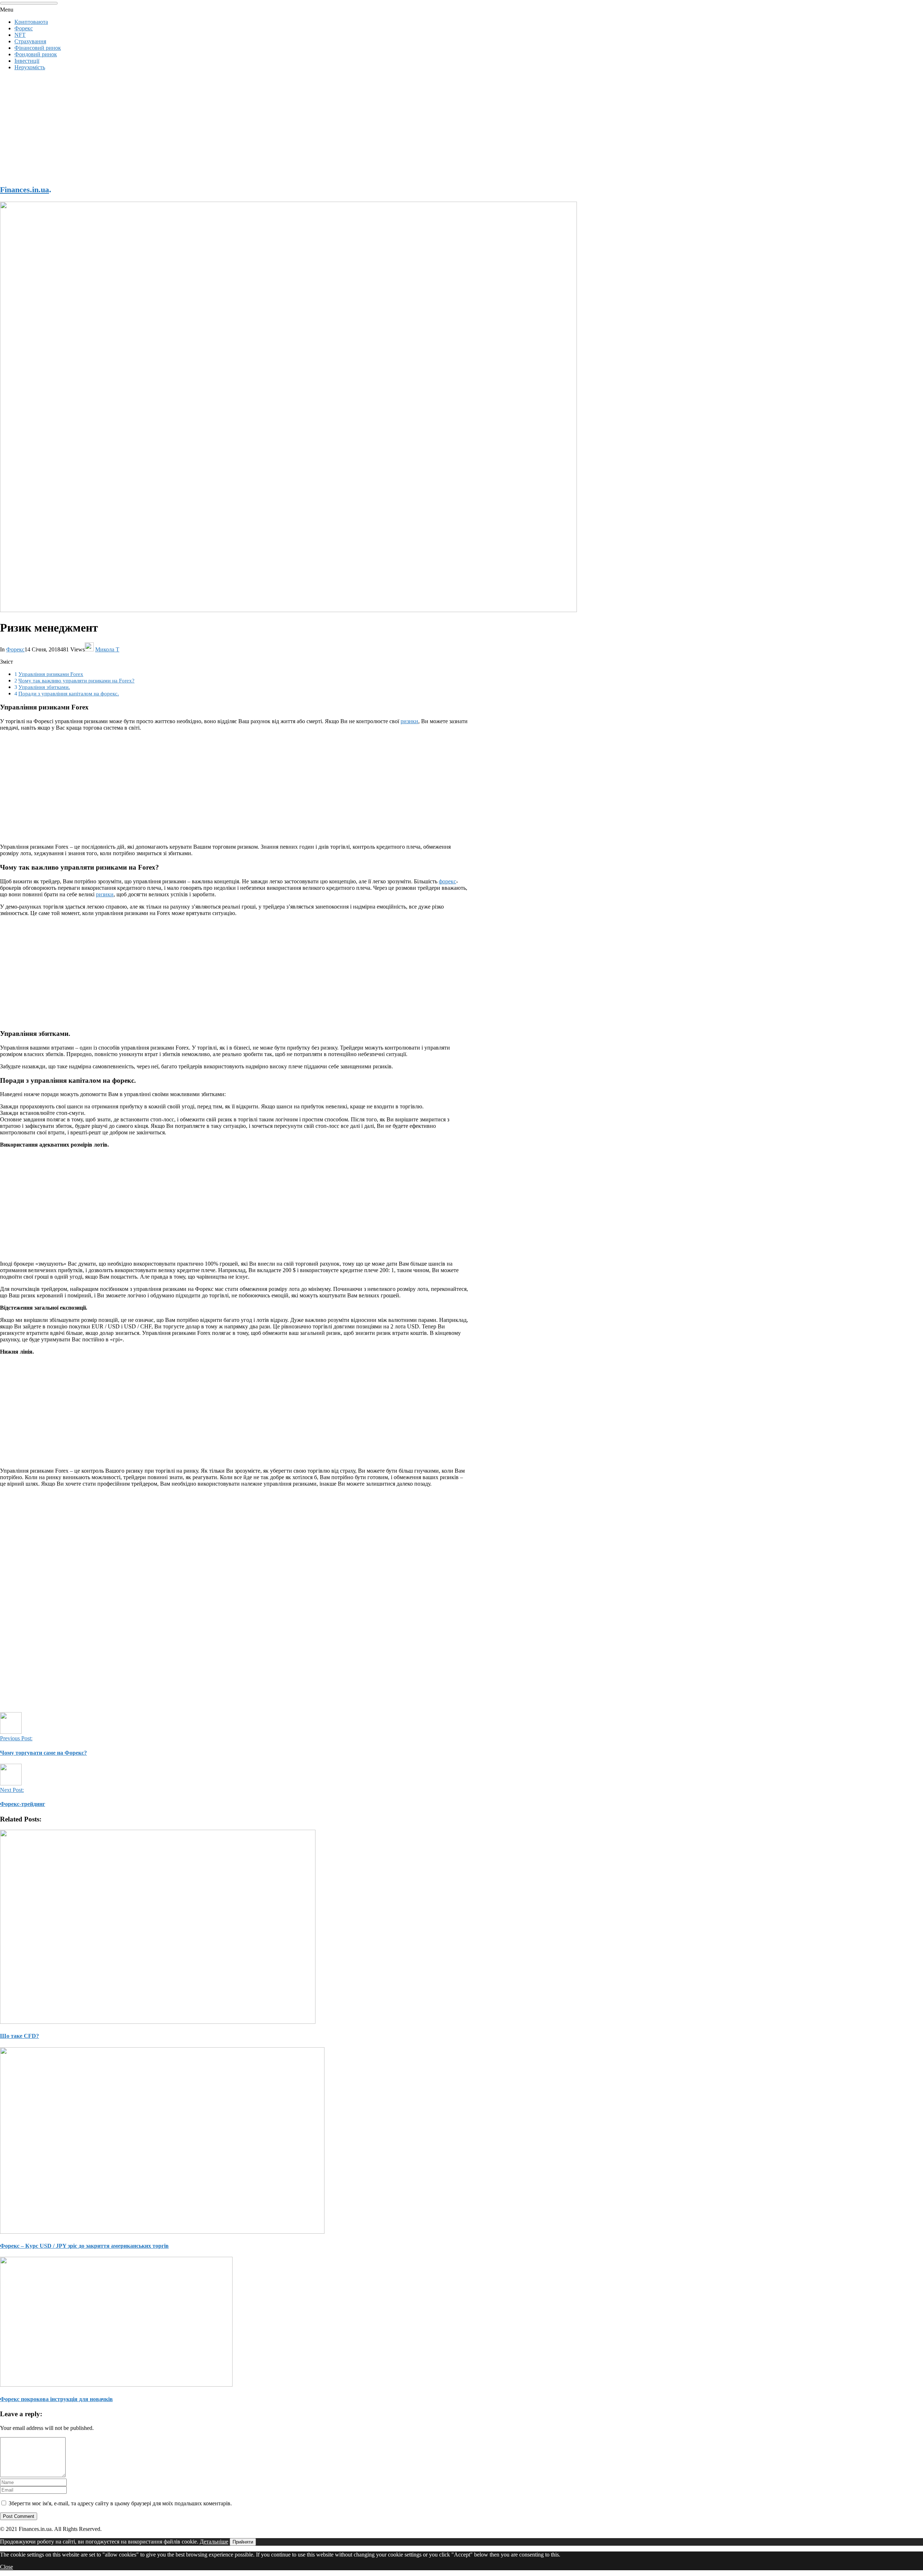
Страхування (30, 41)
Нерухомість (30, 67)
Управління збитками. (44, 687)
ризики (409, 721)
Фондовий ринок (36, 54)
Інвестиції (27, 61)
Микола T (107, 649)
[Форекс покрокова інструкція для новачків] (234, 2322)
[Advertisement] (216, 127)
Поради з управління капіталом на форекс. (69, 693)
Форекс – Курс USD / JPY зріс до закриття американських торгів (84, 2246)
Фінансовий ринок (38, 48)
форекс (447, 881)
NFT (20, 35)
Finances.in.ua (25, 190)
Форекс (24, 28)
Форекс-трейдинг (23, 1804)
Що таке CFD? (19, 2036)
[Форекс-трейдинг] (11, 1783)
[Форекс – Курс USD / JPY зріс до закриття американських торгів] (234, 2141)
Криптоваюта (31, 22)
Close (6, 2567)
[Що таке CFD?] (234, 1927)
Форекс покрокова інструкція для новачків (56, 2399)
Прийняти (243, 2542)
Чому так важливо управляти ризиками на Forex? (76, 680)
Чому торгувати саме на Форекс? (43, 1753)
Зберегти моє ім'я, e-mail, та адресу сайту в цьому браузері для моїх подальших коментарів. (120, 2503)
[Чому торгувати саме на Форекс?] (11, 1732)
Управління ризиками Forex (51, 674)
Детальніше (214, 2542)
